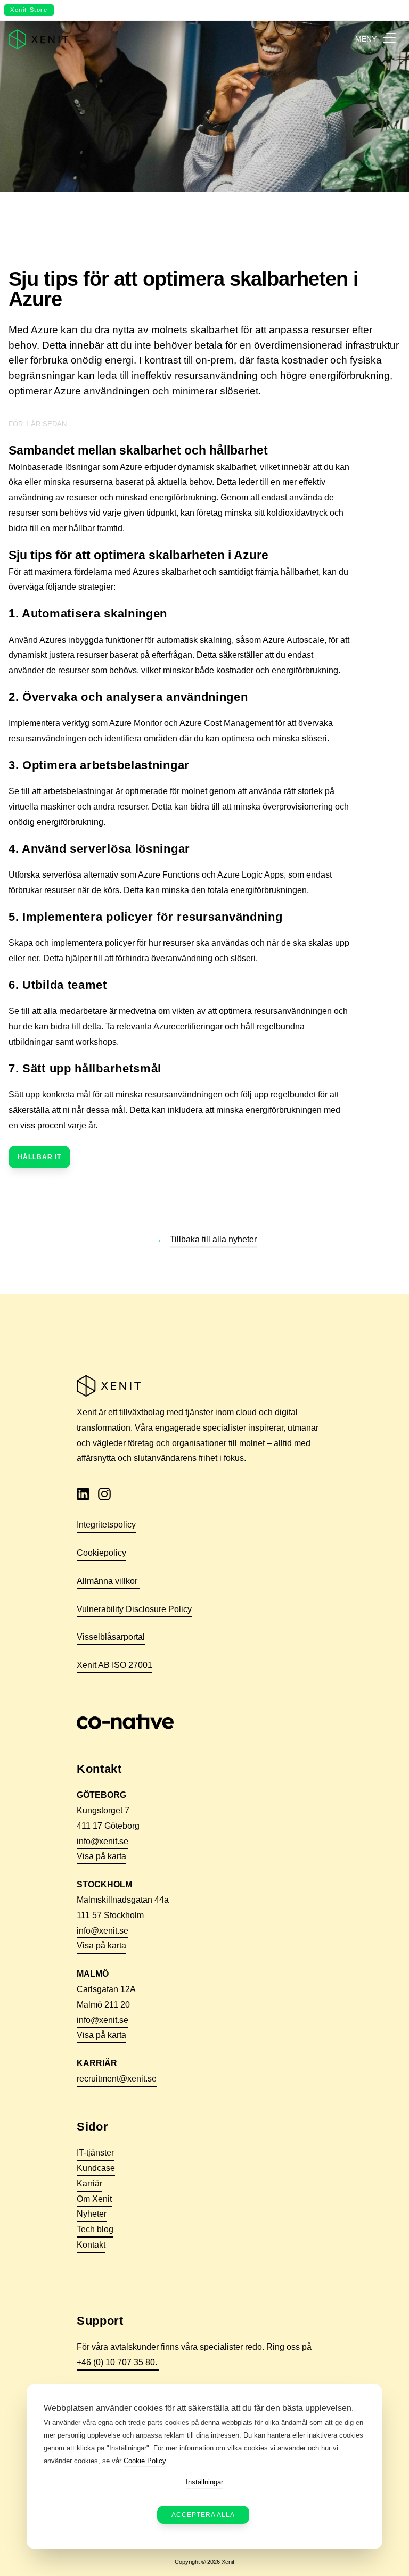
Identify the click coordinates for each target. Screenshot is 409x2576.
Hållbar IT (39, 1157)
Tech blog (95, 2229)
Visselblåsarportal (111, 1637)
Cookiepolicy (101, 1553)
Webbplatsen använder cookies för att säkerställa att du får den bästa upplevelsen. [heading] (199, 2408)
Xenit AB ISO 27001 (114, 1665)
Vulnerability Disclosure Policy (134, 1609)
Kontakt (91, 2245)
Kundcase (96, 2168)
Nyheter (92, 2214)
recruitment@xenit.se (117, 2079)
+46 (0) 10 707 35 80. (118, 2362)
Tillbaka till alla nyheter (213, 1239)
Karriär (89, 2183)
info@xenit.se (103, 1841)
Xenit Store (29, 10)
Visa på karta (101, 1856)
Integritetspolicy (106, 1525)
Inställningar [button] (204, 2482)
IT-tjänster (95, 2153)
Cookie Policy (145, 2461)
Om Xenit (94, 2199)
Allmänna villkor (108, 1581)
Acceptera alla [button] (203, 2515)
